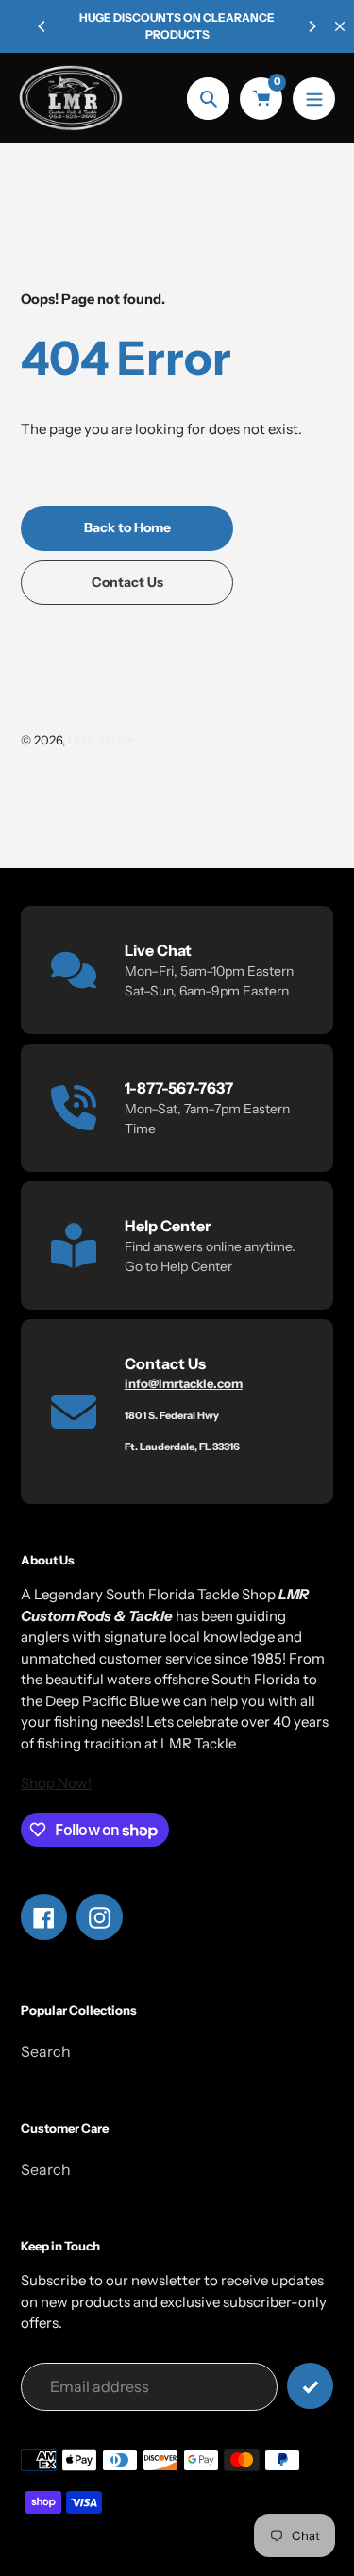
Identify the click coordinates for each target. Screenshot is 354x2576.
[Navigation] (314, 99)
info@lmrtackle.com (184, 1383)
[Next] (312, 26)
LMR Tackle (101, 740)
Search (46, 2051)
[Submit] (310, 2386)
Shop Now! (56, 1783)
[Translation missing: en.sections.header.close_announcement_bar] (340, 26)
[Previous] (42, 26)
